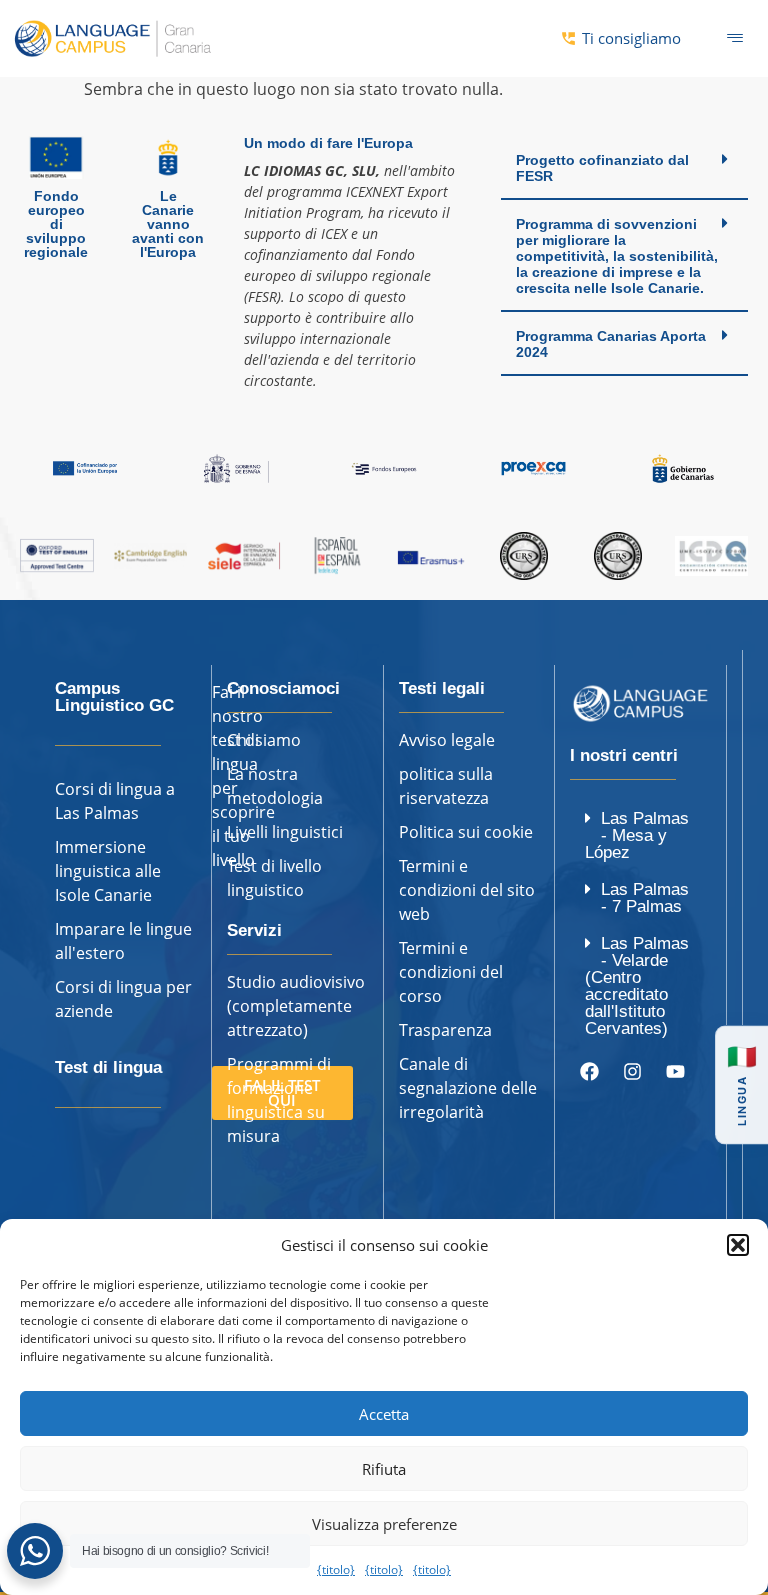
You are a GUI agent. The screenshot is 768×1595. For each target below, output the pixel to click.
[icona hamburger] (735, 39)
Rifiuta (384, 1469)
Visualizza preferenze (384, 1524)
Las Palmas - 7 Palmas (645, 898)
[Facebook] (589, 1071)
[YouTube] (675, 1071)
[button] (738, 1245)
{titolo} (336, 1569)
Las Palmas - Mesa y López (637, 835)
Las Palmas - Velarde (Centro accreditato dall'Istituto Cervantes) (637, 986)
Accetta (384, 1414)
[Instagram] (632, 1071)
